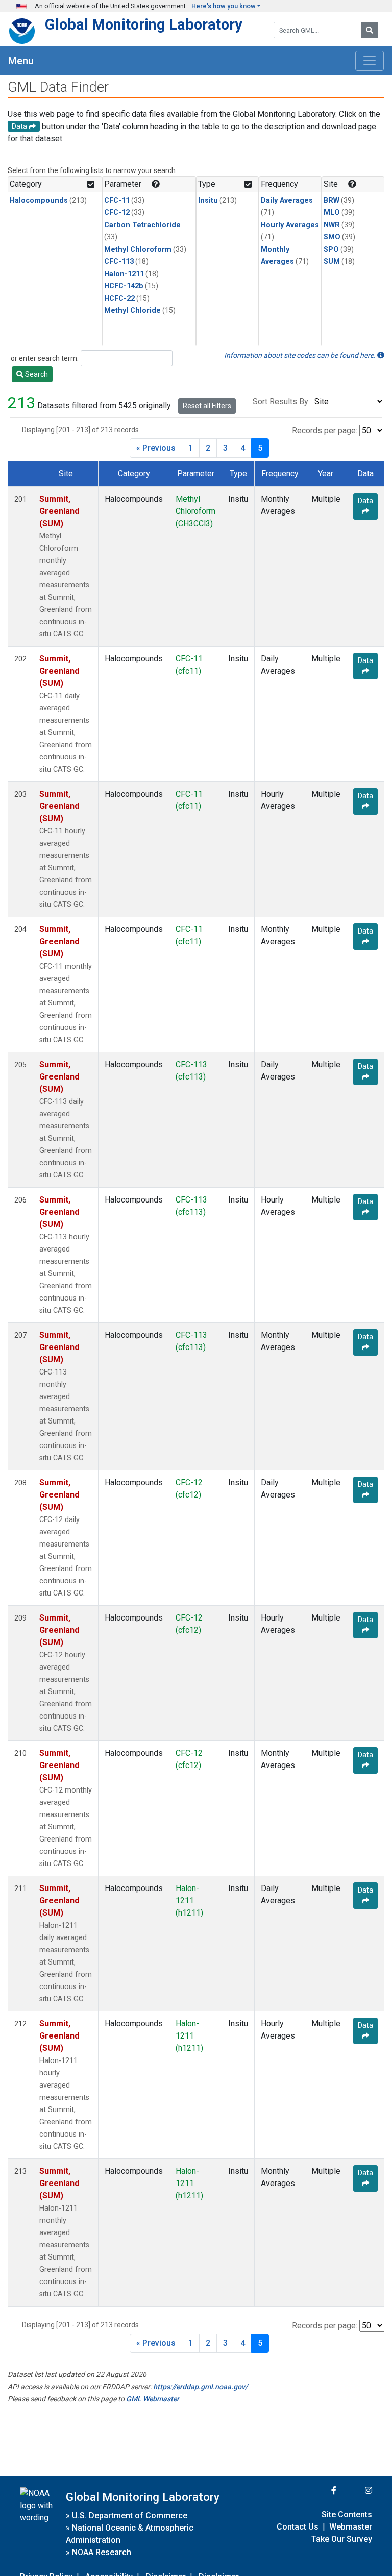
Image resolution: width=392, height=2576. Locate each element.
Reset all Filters (207, 406)
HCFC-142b (124, 286)
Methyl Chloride (132, 311)
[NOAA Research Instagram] (355, 2491)
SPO (331, 249)
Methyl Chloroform (138, 249)
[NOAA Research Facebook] (320, 2491)
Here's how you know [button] (224, 6)
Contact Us (298, 2527)
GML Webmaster (153, 2399)
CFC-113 (119, 262)
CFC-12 (117, 213)
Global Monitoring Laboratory (144, 24)
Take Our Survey (342, 2539)
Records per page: (325, 431)
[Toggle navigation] (370, 61)
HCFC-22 (119, 298)
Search (36, 374)
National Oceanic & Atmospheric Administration (130, 2534)
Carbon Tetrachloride (142, 225)
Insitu (208, 200)
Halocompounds (39, 200)
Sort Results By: (281, 401)
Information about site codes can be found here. (301, 355)
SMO (332, 237)
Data (365, 501)
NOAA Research (102, 2552)
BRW (332, 200)
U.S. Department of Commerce (130, 2516)
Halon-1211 (124, 274)
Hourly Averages (290, 225)
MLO (332, 213)
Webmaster (351, 2527)
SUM (332, 262)
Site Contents (347, 2514)
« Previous (156, 448)
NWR (332, 225)
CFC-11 (117, 200)
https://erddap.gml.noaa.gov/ (200, 2387)
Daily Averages (287, 200)
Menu (21, 61)
